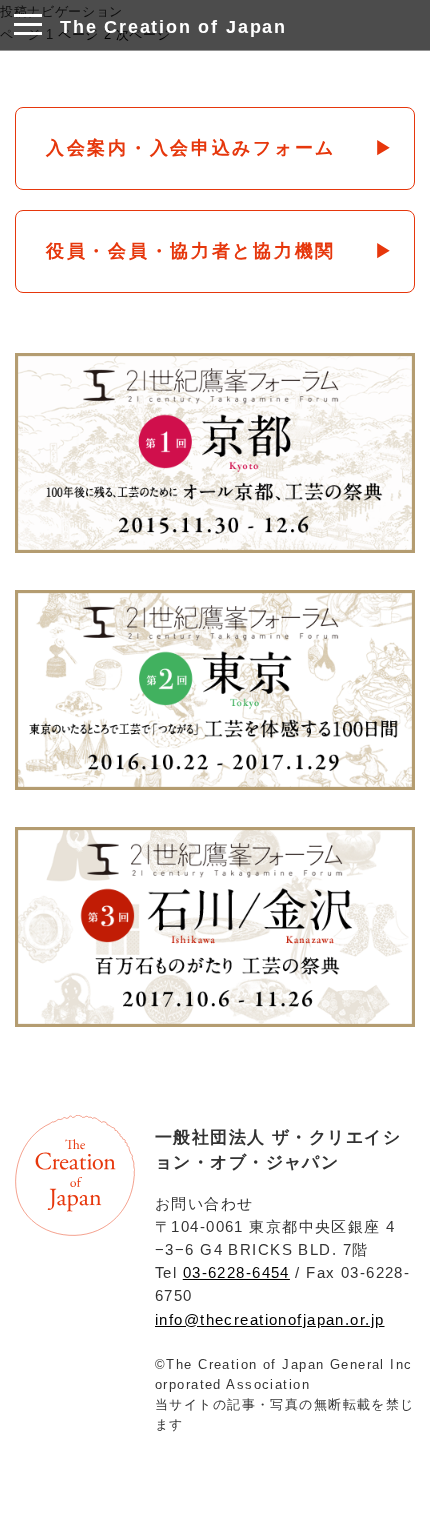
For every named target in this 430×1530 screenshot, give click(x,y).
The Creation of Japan (173, 27)
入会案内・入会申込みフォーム (191, 148)
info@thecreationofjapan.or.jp (269, 1319)
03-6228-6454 (236, 1272)
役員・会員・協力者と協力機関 (191, 251)
